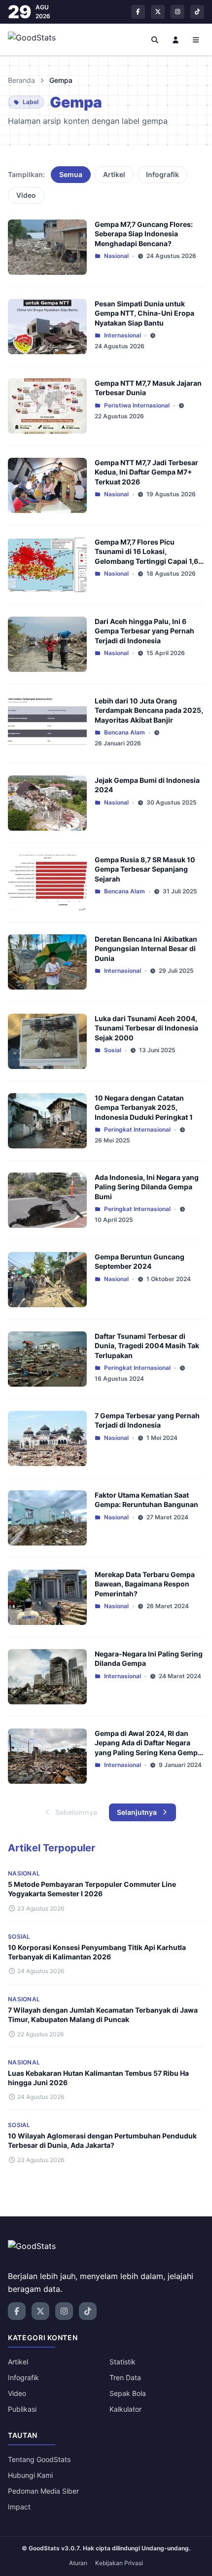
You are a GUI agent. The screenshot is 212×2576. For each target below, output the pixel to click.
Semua (71, 174)
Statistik (123, 2362)
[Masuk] (176, 39)
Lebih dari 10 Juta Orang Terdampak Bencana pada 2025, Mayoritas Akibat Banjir (149, 710)
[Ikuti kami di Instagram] (177, 12)
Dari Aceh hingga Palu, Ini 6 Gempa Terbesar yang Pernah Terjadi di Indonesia (144, 631)
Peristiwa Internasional (137, 405)
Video (26, 195)
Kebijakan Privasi (119, 2563)
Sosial (113, 1050)
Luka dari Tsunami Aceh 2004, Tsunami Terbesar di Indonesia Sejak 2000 (146, 1028)
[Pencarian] (155, 39)
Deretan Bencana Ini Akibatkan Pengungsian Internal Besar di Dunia (146, 949)
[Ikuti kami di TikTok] (197, 12)
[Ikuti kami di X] (158, 12)
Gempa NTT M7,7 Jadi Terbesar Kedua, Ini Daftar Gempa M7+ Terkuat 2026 (146, 472)
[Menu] (196, 39)
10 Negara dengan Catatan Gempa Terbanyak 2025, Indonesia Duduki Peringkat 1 (144, 1107)
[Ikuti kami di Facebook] (138, 12)
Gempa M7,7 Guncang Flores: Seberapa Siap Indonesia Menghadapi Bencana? (144, 234)
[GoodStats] (37, 39)
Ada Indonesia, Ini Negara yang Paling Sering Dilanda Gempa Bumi (147, 1187)
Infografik (162, 174)
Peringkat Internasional (137, 1129)
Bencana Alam (124, 732)
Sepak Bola (128, 2393)
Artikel (114, 174)
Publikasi (22, 2409)
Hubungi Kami (30, 2475)
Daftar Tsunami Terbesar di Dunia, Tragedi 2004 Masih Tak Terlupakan (147, 1346)
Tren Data (125, 2377)
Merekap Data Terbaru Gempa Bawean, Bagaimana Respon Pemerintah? (145, 1584)
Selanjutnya (137, 1812)
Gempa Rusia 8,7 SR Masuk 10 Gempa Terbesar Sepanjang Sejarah (145, 869)
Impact (19, 2507)
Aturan (78, 2563)
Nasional (116, 256)
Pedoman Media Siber (43, 2491)
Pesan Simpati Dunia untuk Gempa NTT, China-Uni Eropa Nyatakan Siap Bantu (144, 313)
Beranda (21, 80)
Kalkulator (125, 2409)
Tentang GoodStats (39, 2459)
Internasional (123, 335)
